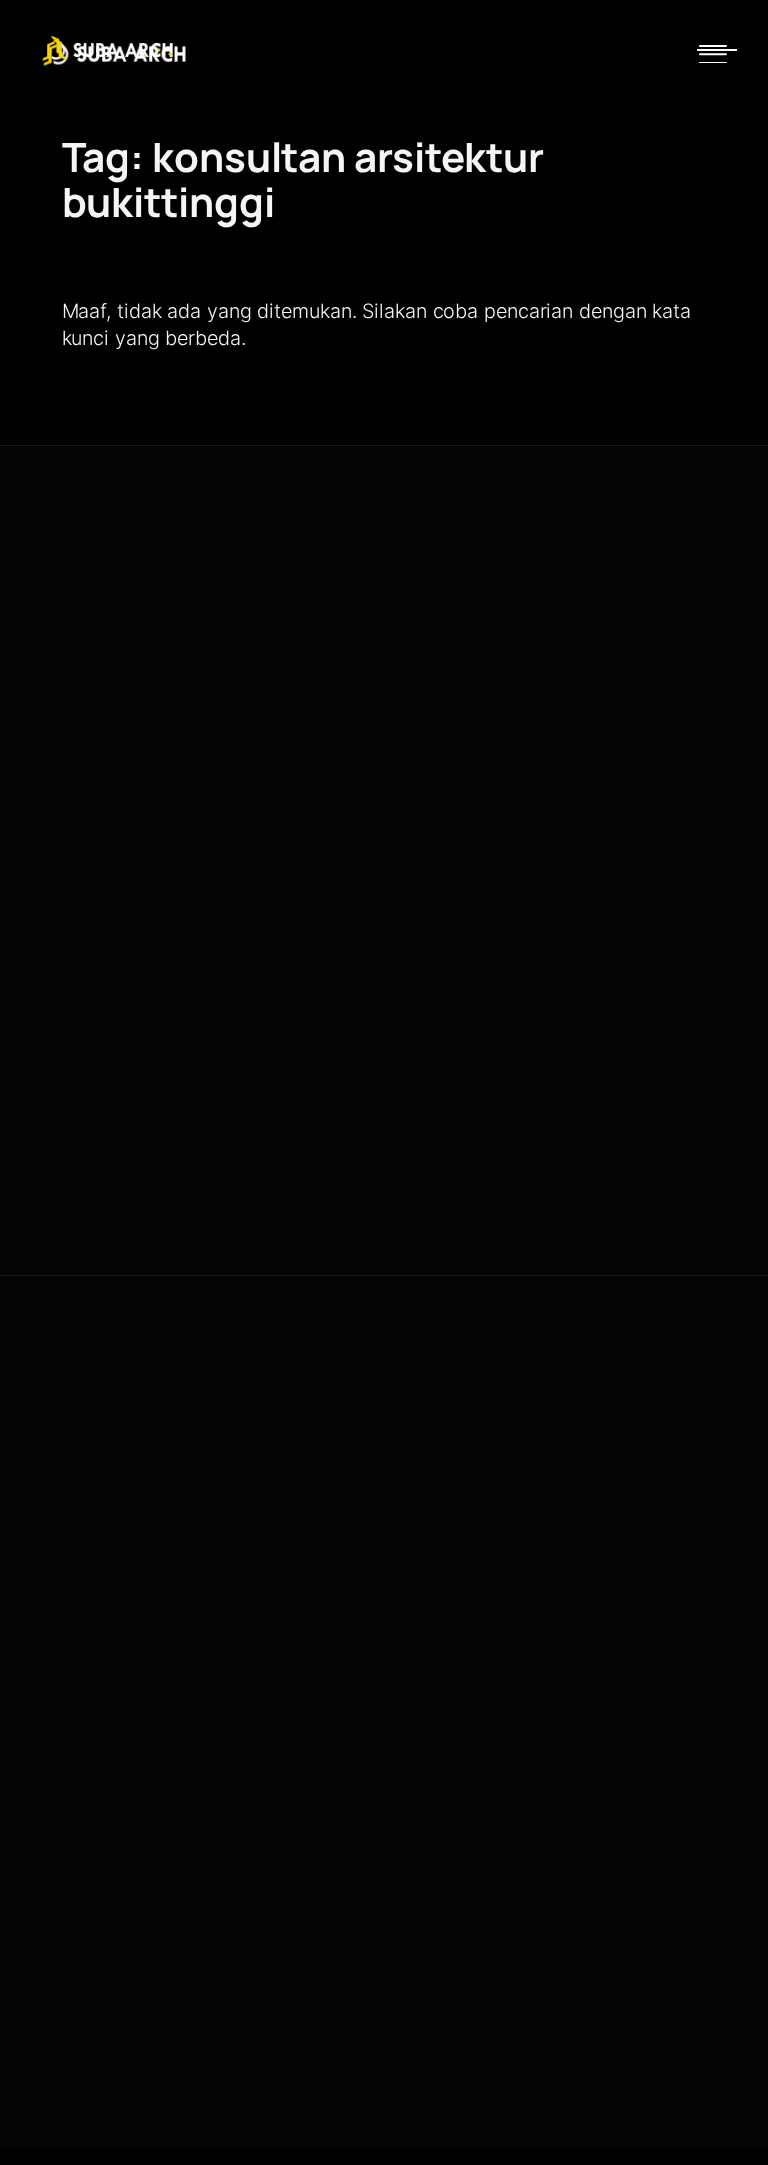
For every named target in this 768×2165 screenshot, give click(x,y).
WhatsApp (90, 767)
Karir (422, 1505)
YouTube (85, 804)
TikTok (299, 767)
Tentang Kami (450, 598)
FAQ (421, 1544)
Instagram (200, 767)
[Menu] (713, 54)
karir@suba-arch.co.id (473, 1743)
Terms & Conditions (676, 1258)
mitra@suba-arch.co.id (475, 1696)
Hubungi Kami (450, 675)
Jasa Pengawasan (464, 637)
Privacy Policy (564, 1258)
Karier (426, 714)
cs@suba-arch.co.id (467, 1649)
